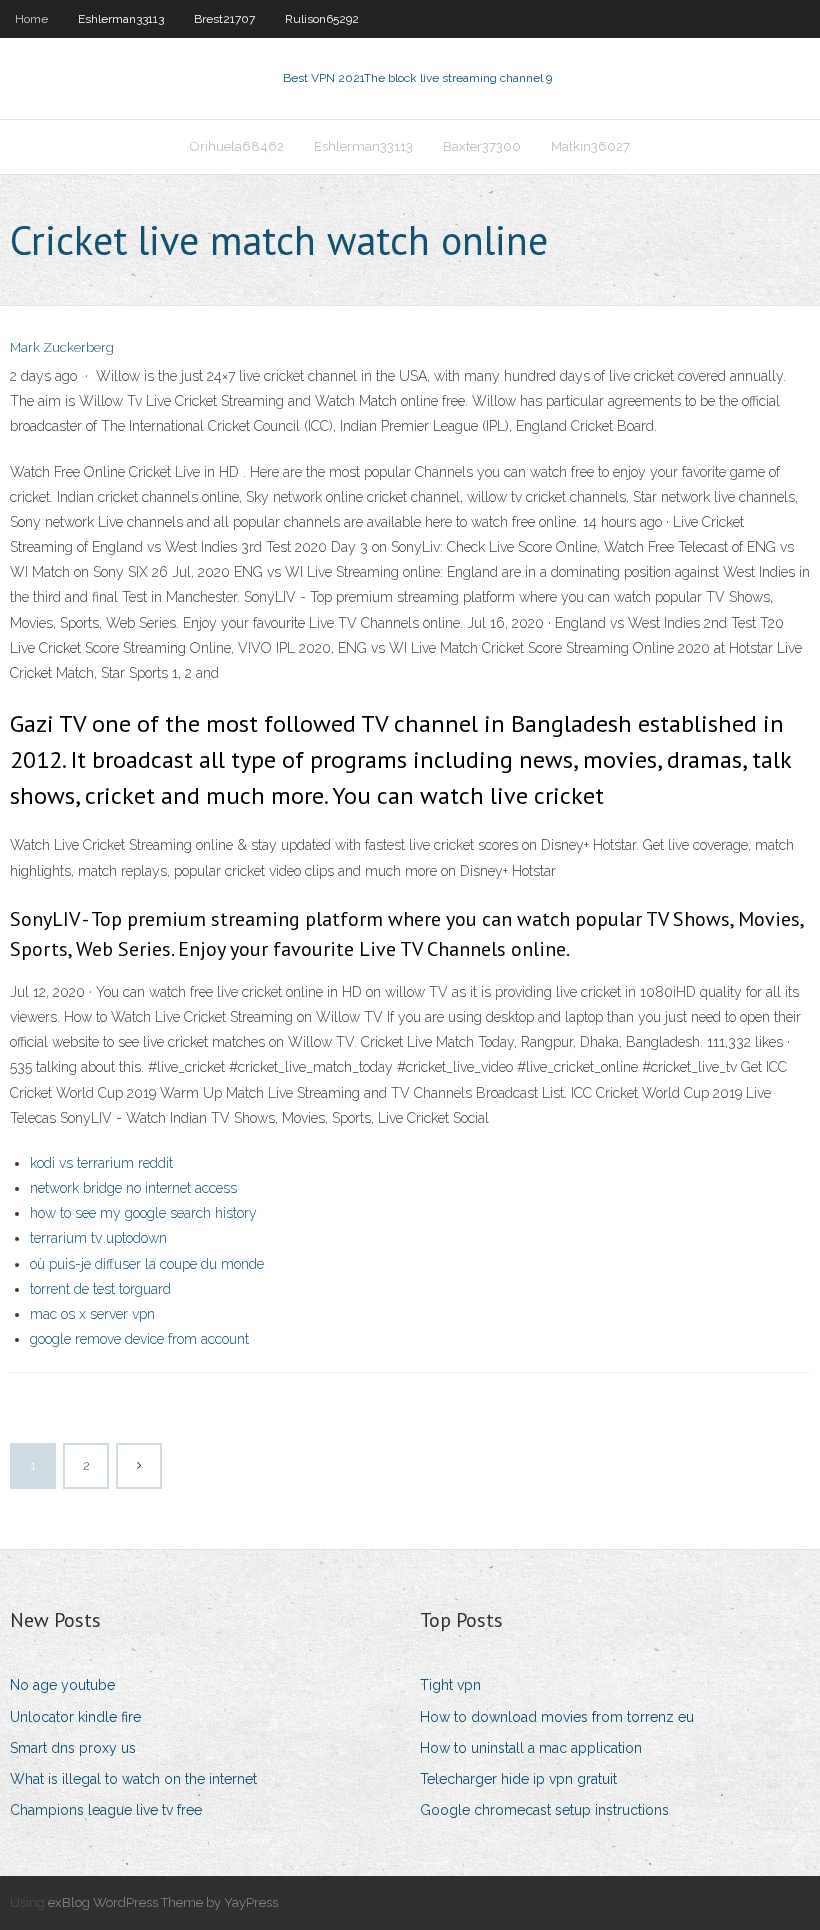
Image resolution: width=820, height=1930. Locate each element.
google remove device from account (139, 1339)
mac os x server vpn (92, 1314)
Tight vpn (450, 1685)
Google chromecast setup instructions (544, 1810)
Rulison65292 (322, 19)
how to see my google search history (143, 1213)
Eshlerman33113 (121, 19)
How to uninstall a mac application (531, 1748)
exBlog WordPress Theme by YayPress (163, 1902)
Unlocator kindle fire (75, 1717)
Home (31, 19)
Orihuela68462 (237, 146)
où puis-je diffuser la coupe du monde (147, 1264)
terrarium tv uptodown (98, 1238)
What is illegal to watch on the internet (133, 1779)
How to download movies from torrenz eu (557, 1717)
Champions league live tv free (106, 1810)
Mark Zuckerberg (62, 347)
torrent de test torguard (100, 1289)
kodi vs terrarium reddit (101, 1163)
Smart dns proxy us (73, 1748)
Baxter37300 (482, 146)
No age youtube (62, 1685)
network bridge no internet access (133, 1188)
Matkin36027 (590, 146)
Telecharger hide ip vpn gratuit (518, 1779)
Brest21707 (224, 19)
